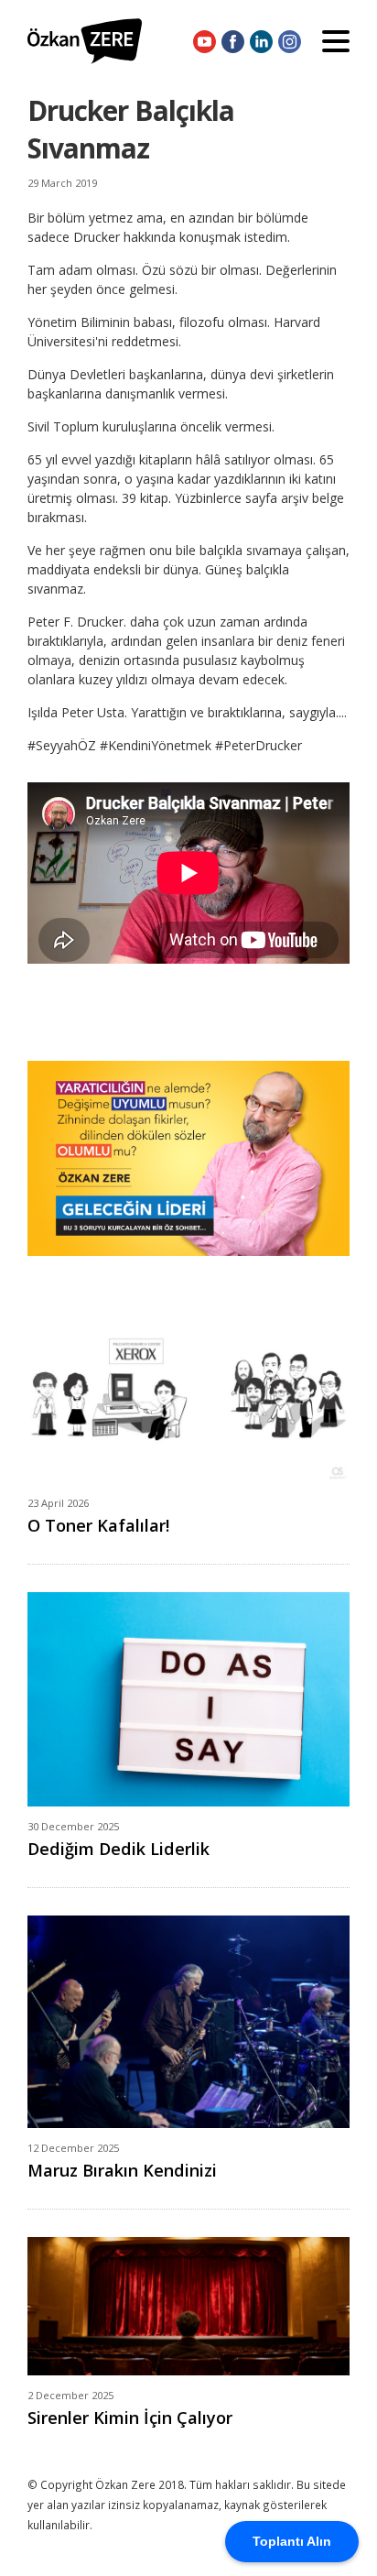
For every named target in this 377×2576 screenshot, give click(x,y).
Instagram (290, 41)
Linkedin (261, 41)
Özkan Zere (85, 41)
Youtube (205, 41)
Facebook (233, 41)
